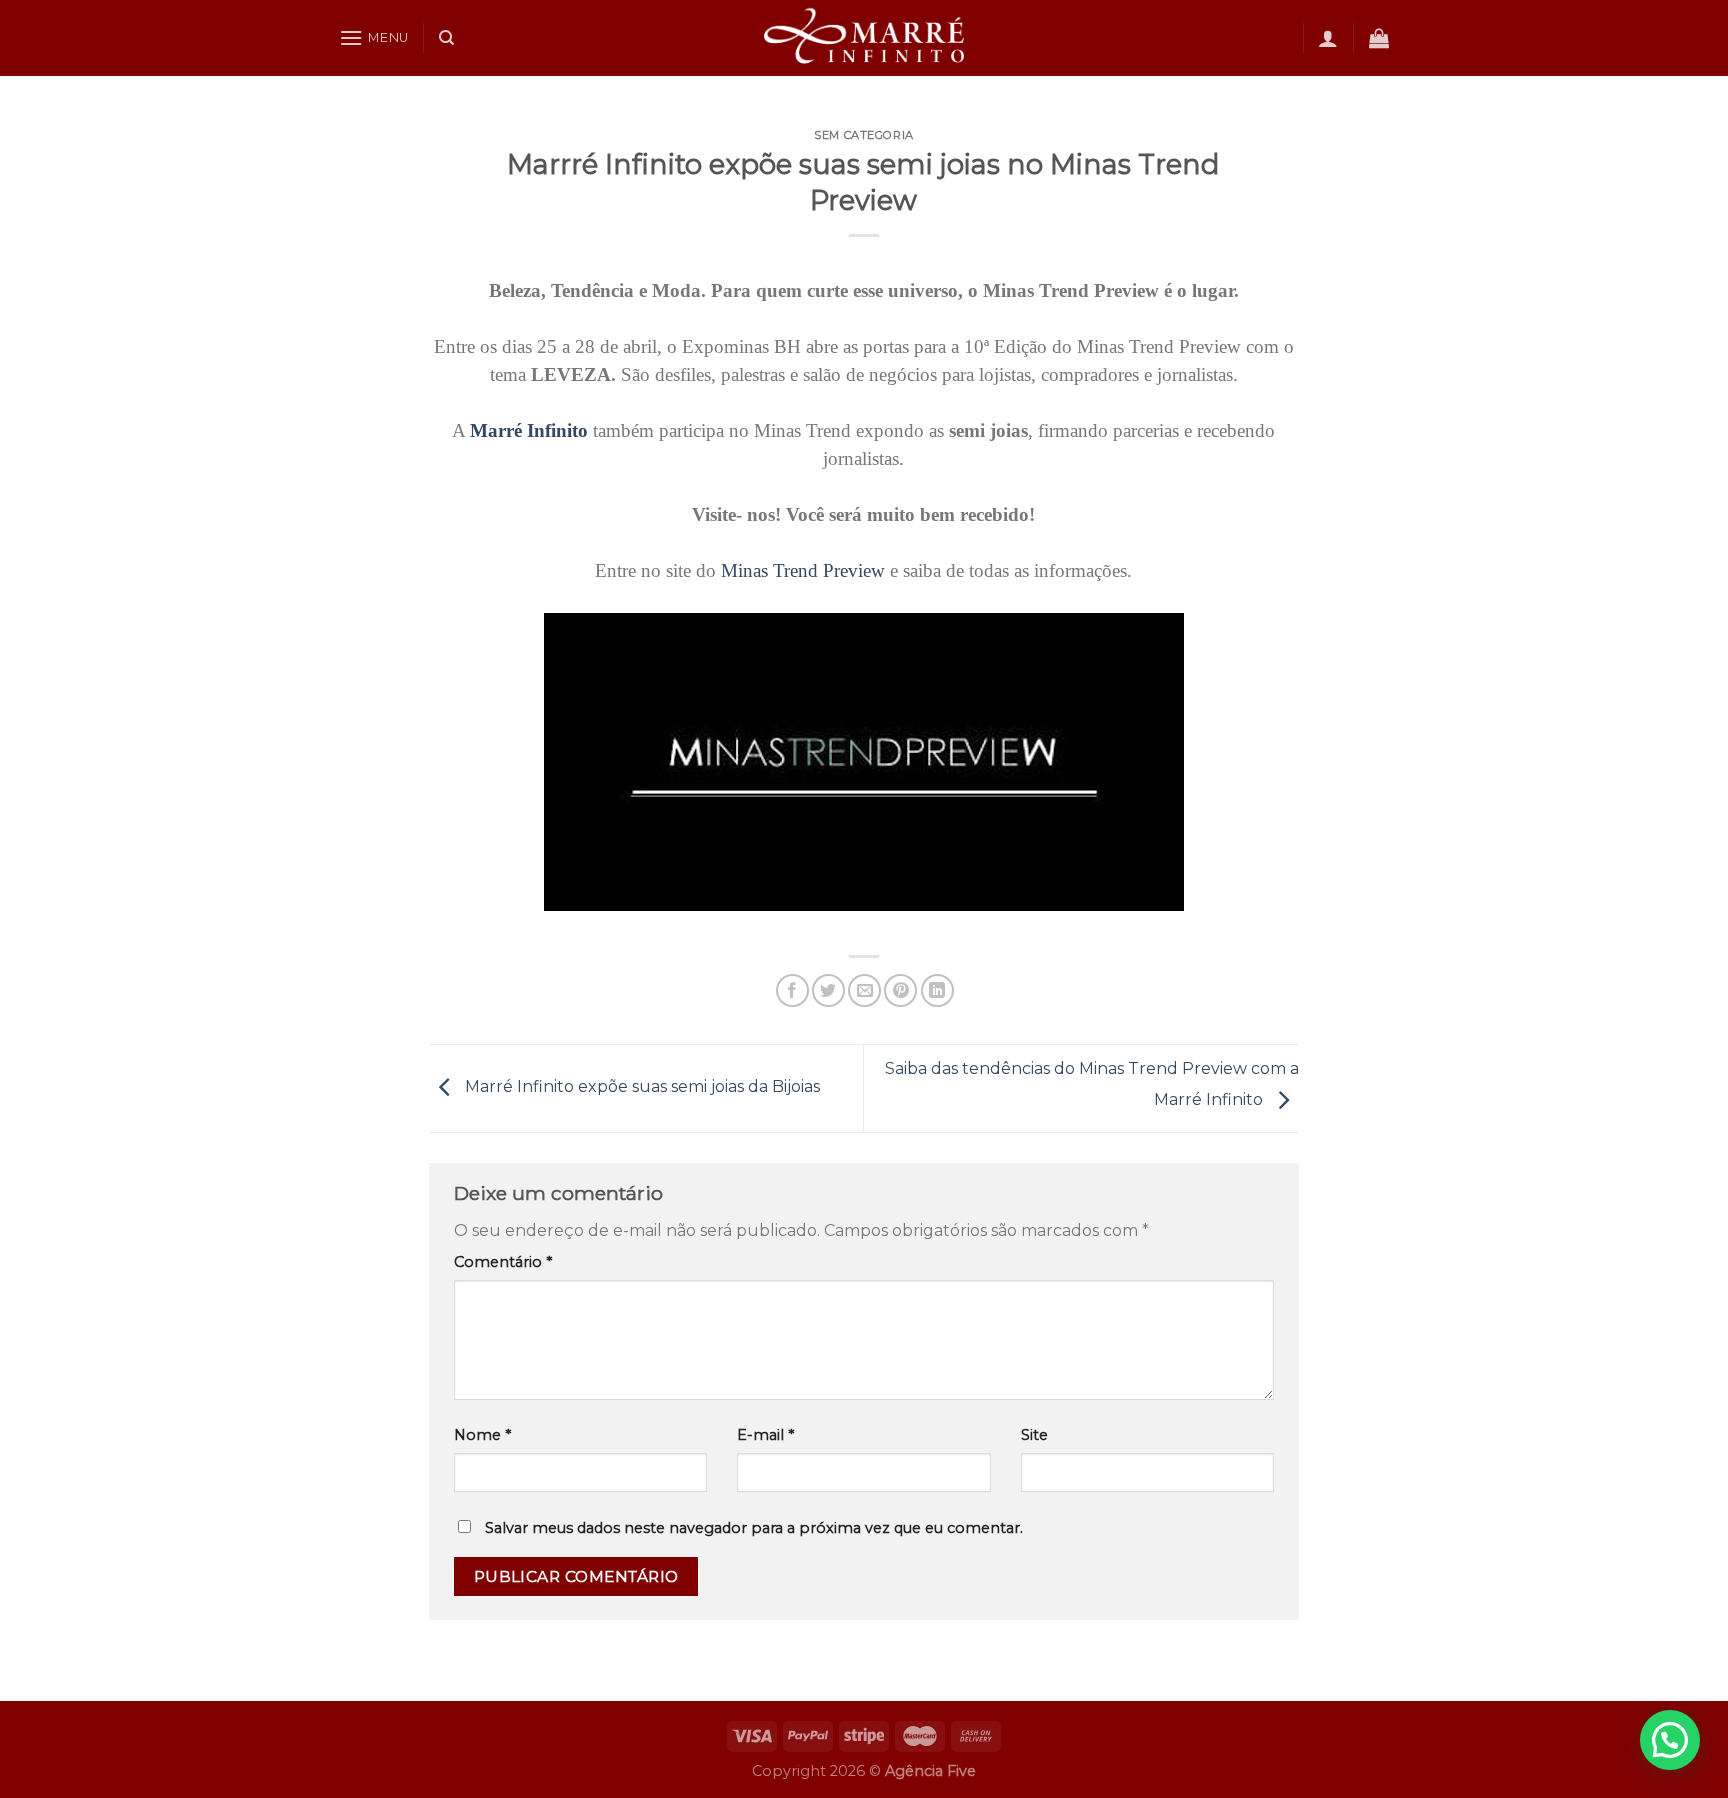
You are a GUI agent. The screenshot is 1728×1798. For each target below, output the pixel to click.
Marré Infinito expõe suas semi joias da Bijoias (640, 1087)
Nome (482, 1435)
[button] (1670, 1740)
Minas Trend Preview (803, 570)
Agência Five (930, 1771)
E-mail (765, 1435)
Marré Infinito (529, 430)
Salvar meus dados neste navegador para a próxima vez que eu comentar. (754, 1528)
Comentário (503, 1262)
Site (1034, 1435)
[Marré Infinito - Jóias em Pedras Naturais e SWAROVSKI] (864, 38)
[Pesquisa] (446, 38)
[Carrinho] (1379, 38)
